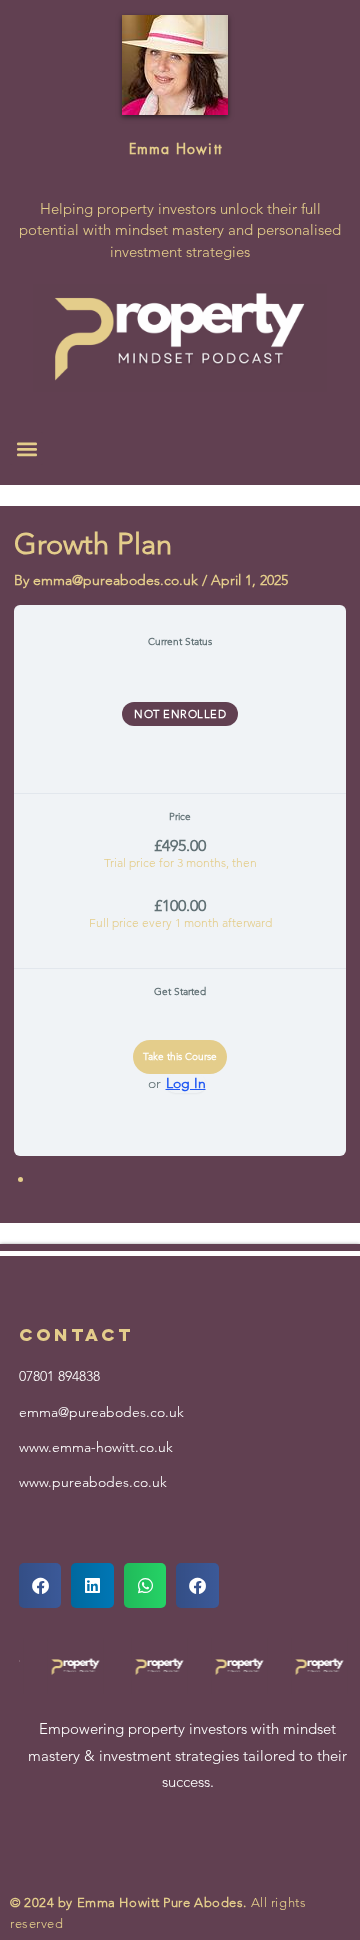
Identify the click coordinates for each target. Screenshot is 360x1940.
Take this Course (180, 1056)
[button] (26, 448)
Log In (186, 1083)
